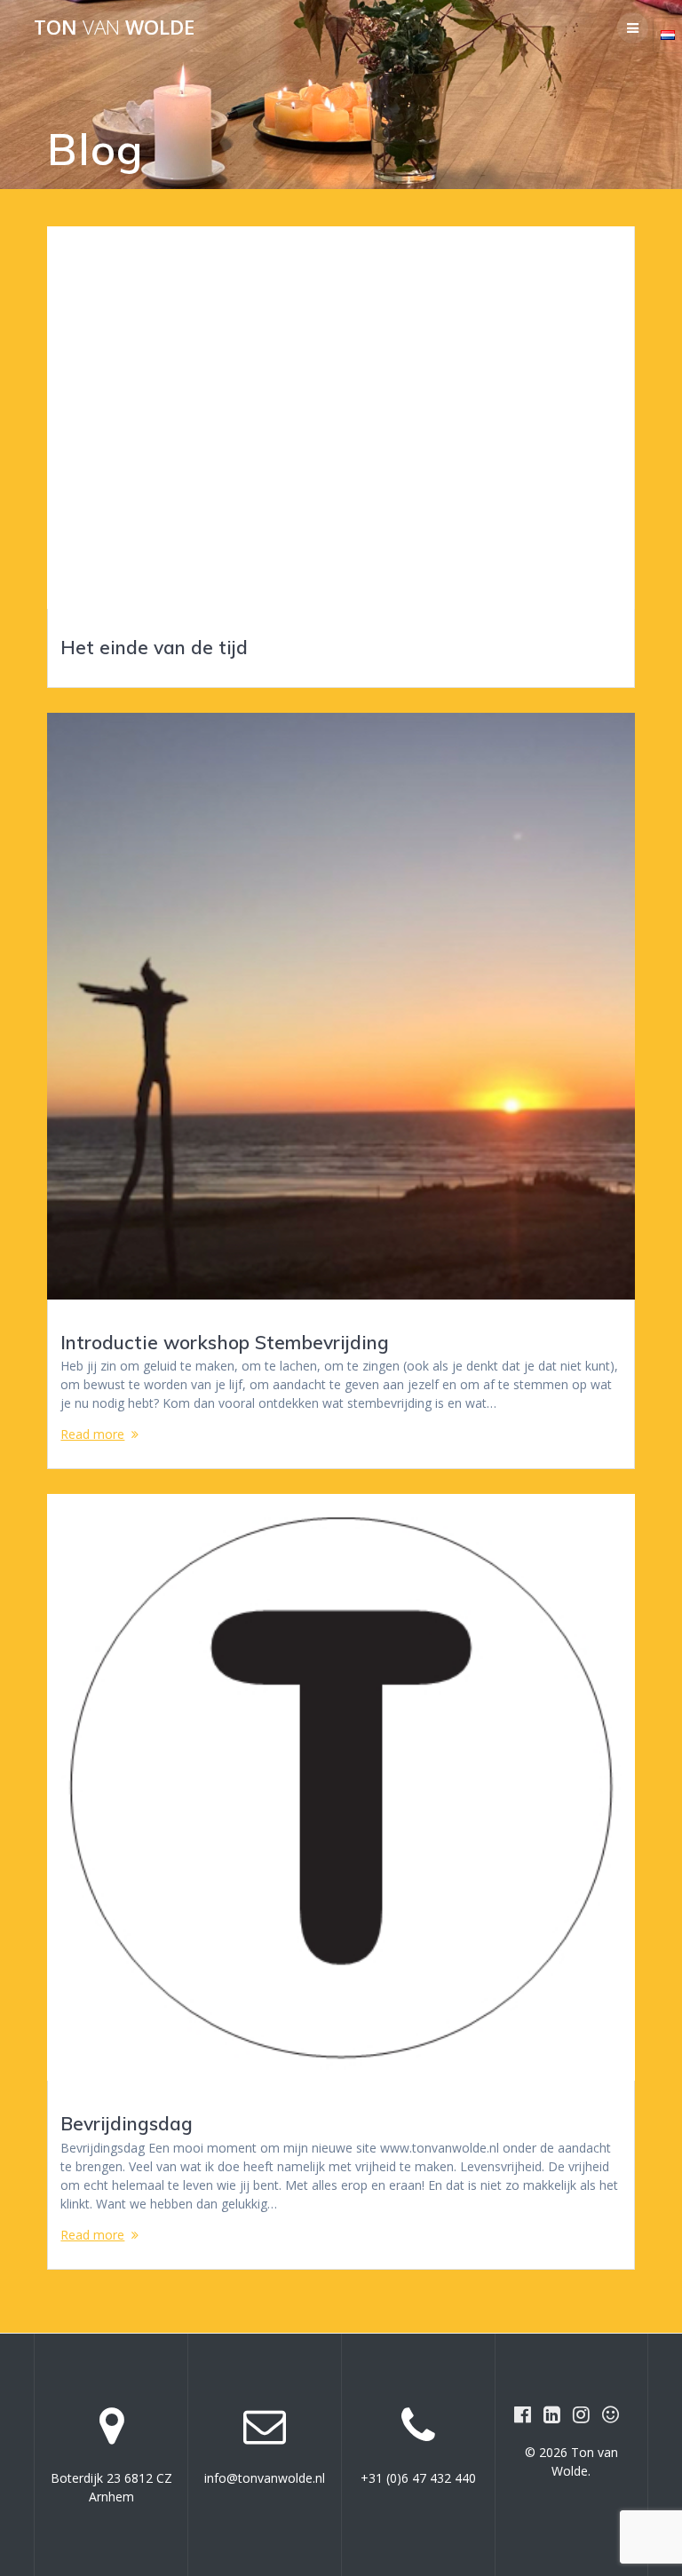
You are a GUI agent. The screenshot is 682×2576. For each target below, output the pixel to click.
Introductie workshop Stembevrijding (225, 1342)
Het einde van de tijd (154, 647)
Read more (92, 1434)
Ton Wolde (114, 28)
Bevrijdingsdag (127, 2123)
